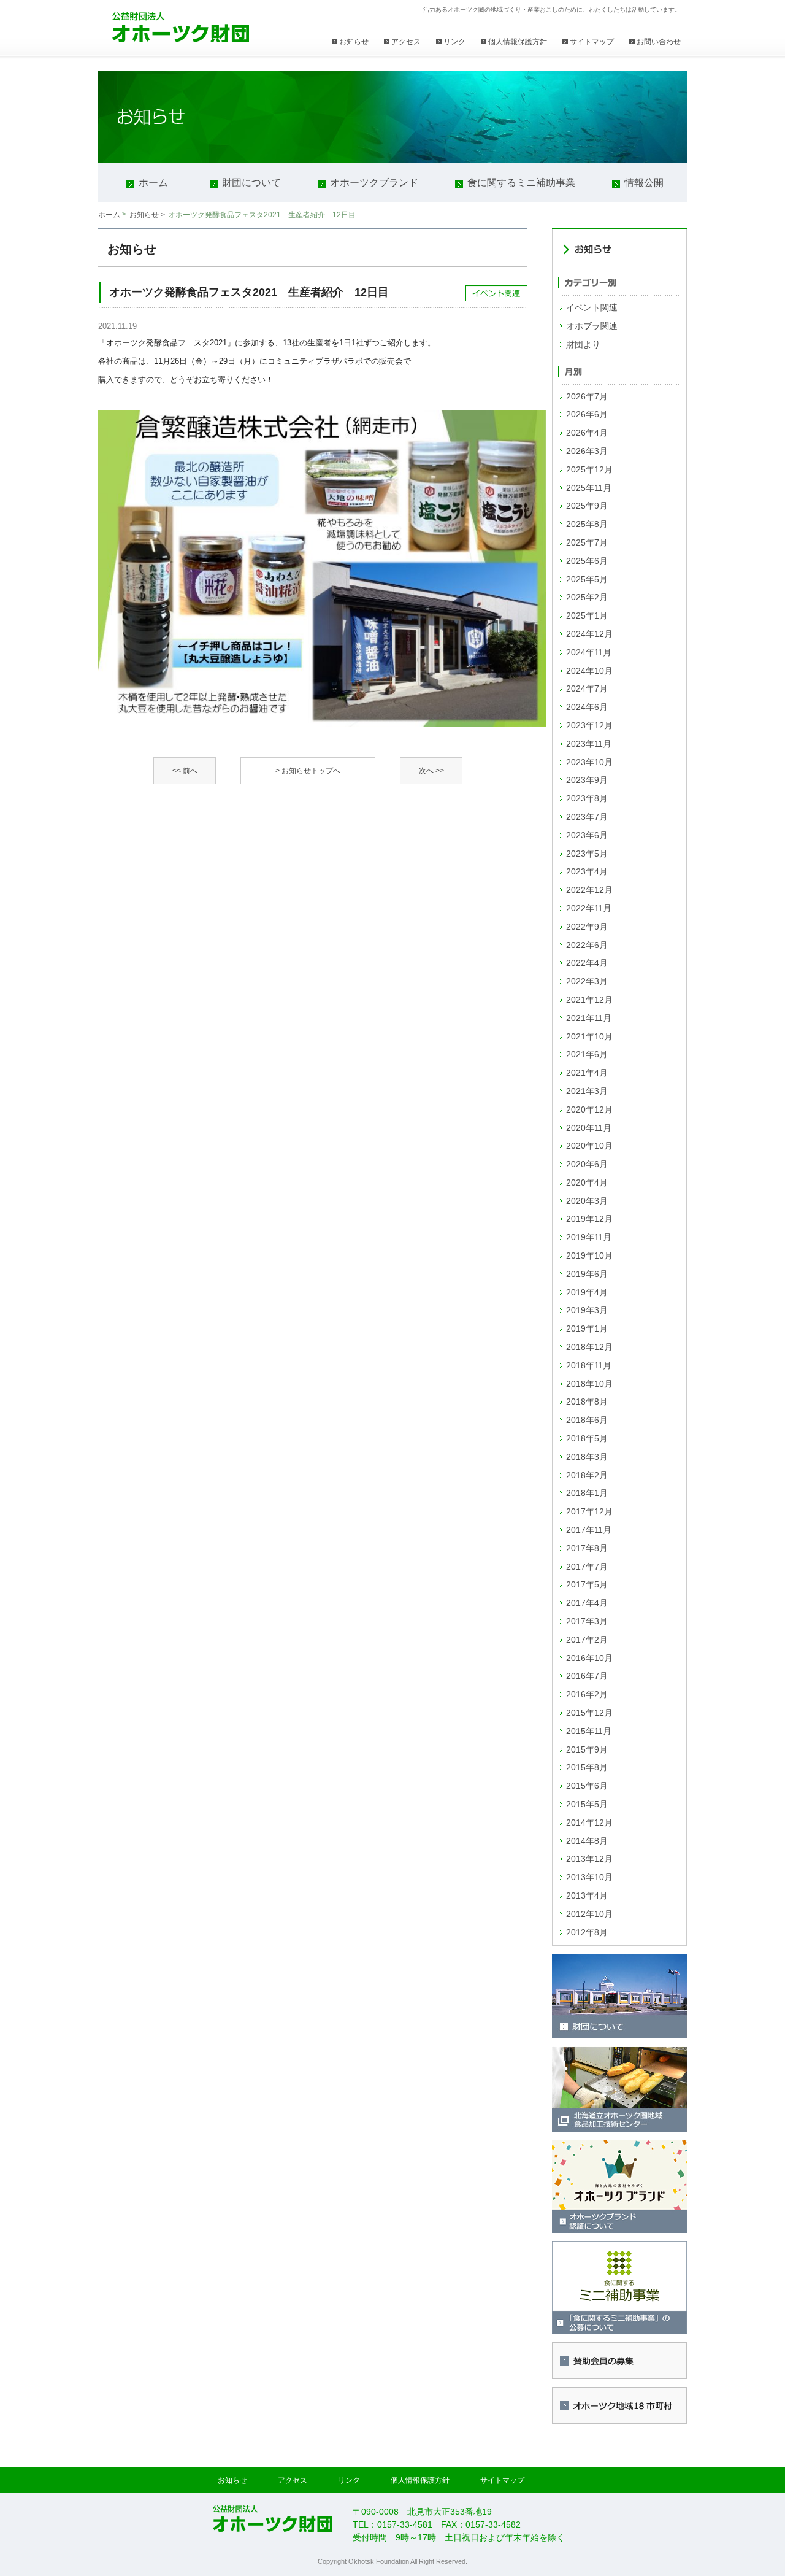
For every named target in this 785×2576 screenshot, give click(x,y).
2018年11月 (589, 1365)
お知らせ (354, 42)
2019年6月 (587, 1274)
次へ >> (431, 771)
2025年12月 (589, 469)
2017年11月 (589, 1530)
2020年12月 (589, 1109)
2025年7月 (587, 542)
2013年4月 (587, 1895)
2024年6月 (587, 707)
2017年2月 (587, 1640)
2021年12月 (589, 1000)
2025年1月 (587, 615)
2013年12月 (589, 1859)
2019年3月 (587, 1310)
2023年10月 (589, 762)
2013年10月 (589, 1877)
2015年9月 (587, 1749)
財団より (583, 344)
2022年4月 (587, 963)
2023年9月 (587, 780)
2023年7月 (587, 817)
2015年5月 (587, 1804)
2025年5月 (587, 579)
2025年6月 (587, 561)
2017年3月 (587, 1621)
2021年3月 (587, 1091)
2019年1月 (587, 1328)
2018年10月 (589, 1384)
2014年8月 (587, 1841)
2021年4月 (587, 1073)
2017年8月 (587, 1548)
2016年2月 (587, 1694)
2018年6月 (587, 1420)
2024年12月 (589, 634)
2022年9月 (587, 927)
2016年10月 (589, 1658)
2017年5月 (587, 1584)
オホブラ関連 (592, 326)
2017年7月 (587, 1567)
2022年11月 (589, 908)
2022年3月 (587, 981)
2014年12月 (589, 1822)
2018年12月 (589, 1347)
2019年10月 (589, 1255)
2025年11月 (589, 488)
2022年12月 (589, 890)
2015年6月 (587, 1786)
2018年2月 (587, 1475)
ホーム (109, 215)
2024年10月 (589, 671)
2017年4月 (587, 1603)
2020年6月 (587, 1164)
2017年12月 (589, 1511)
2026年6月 (587, 414)
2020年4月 (587, 1182)
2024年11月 (589, 652)
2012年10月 (589, 1914)
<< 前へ (185, 771)
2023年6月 (587, 835)
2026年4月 (587, 433)
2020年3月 (587, 1201)
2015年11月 (589, 1731)
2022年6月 (587, 945)
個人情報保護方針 (518, 42)
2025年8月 (587, 524)
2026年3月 (587, 451)
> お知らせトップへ (308, 771)
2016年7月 (587, 1676)
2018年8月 (587, 1402)
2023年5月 (587, 854)
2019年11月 (589, 1237)
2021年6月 (587, 1054)
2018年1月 (587, 1493)
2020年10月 (589, 1146)
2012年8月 (587, 1932)
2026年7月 (587, 396)
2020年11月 (589, 1128)
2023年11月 (589, 744)
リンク (454, 42)
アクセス (406, 42)
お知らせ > (147, 215)
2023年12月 (589, 725)
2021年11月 (589, 1018)
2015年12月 (589, 1713)
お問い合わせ (659, 42)
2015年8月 (587, 1767)
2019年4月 (587, 1292)
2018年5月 (587, 1438)
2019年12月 (589, 1219)
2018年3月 (587, 1457)
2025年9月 (587, 506)
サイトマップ (592, 42)
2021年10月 (589, 1036)
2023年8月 (587, 798)
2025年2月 (587, 597)
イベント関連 (592, 307)
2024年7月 (587, 688)
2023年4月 (587, 871)
